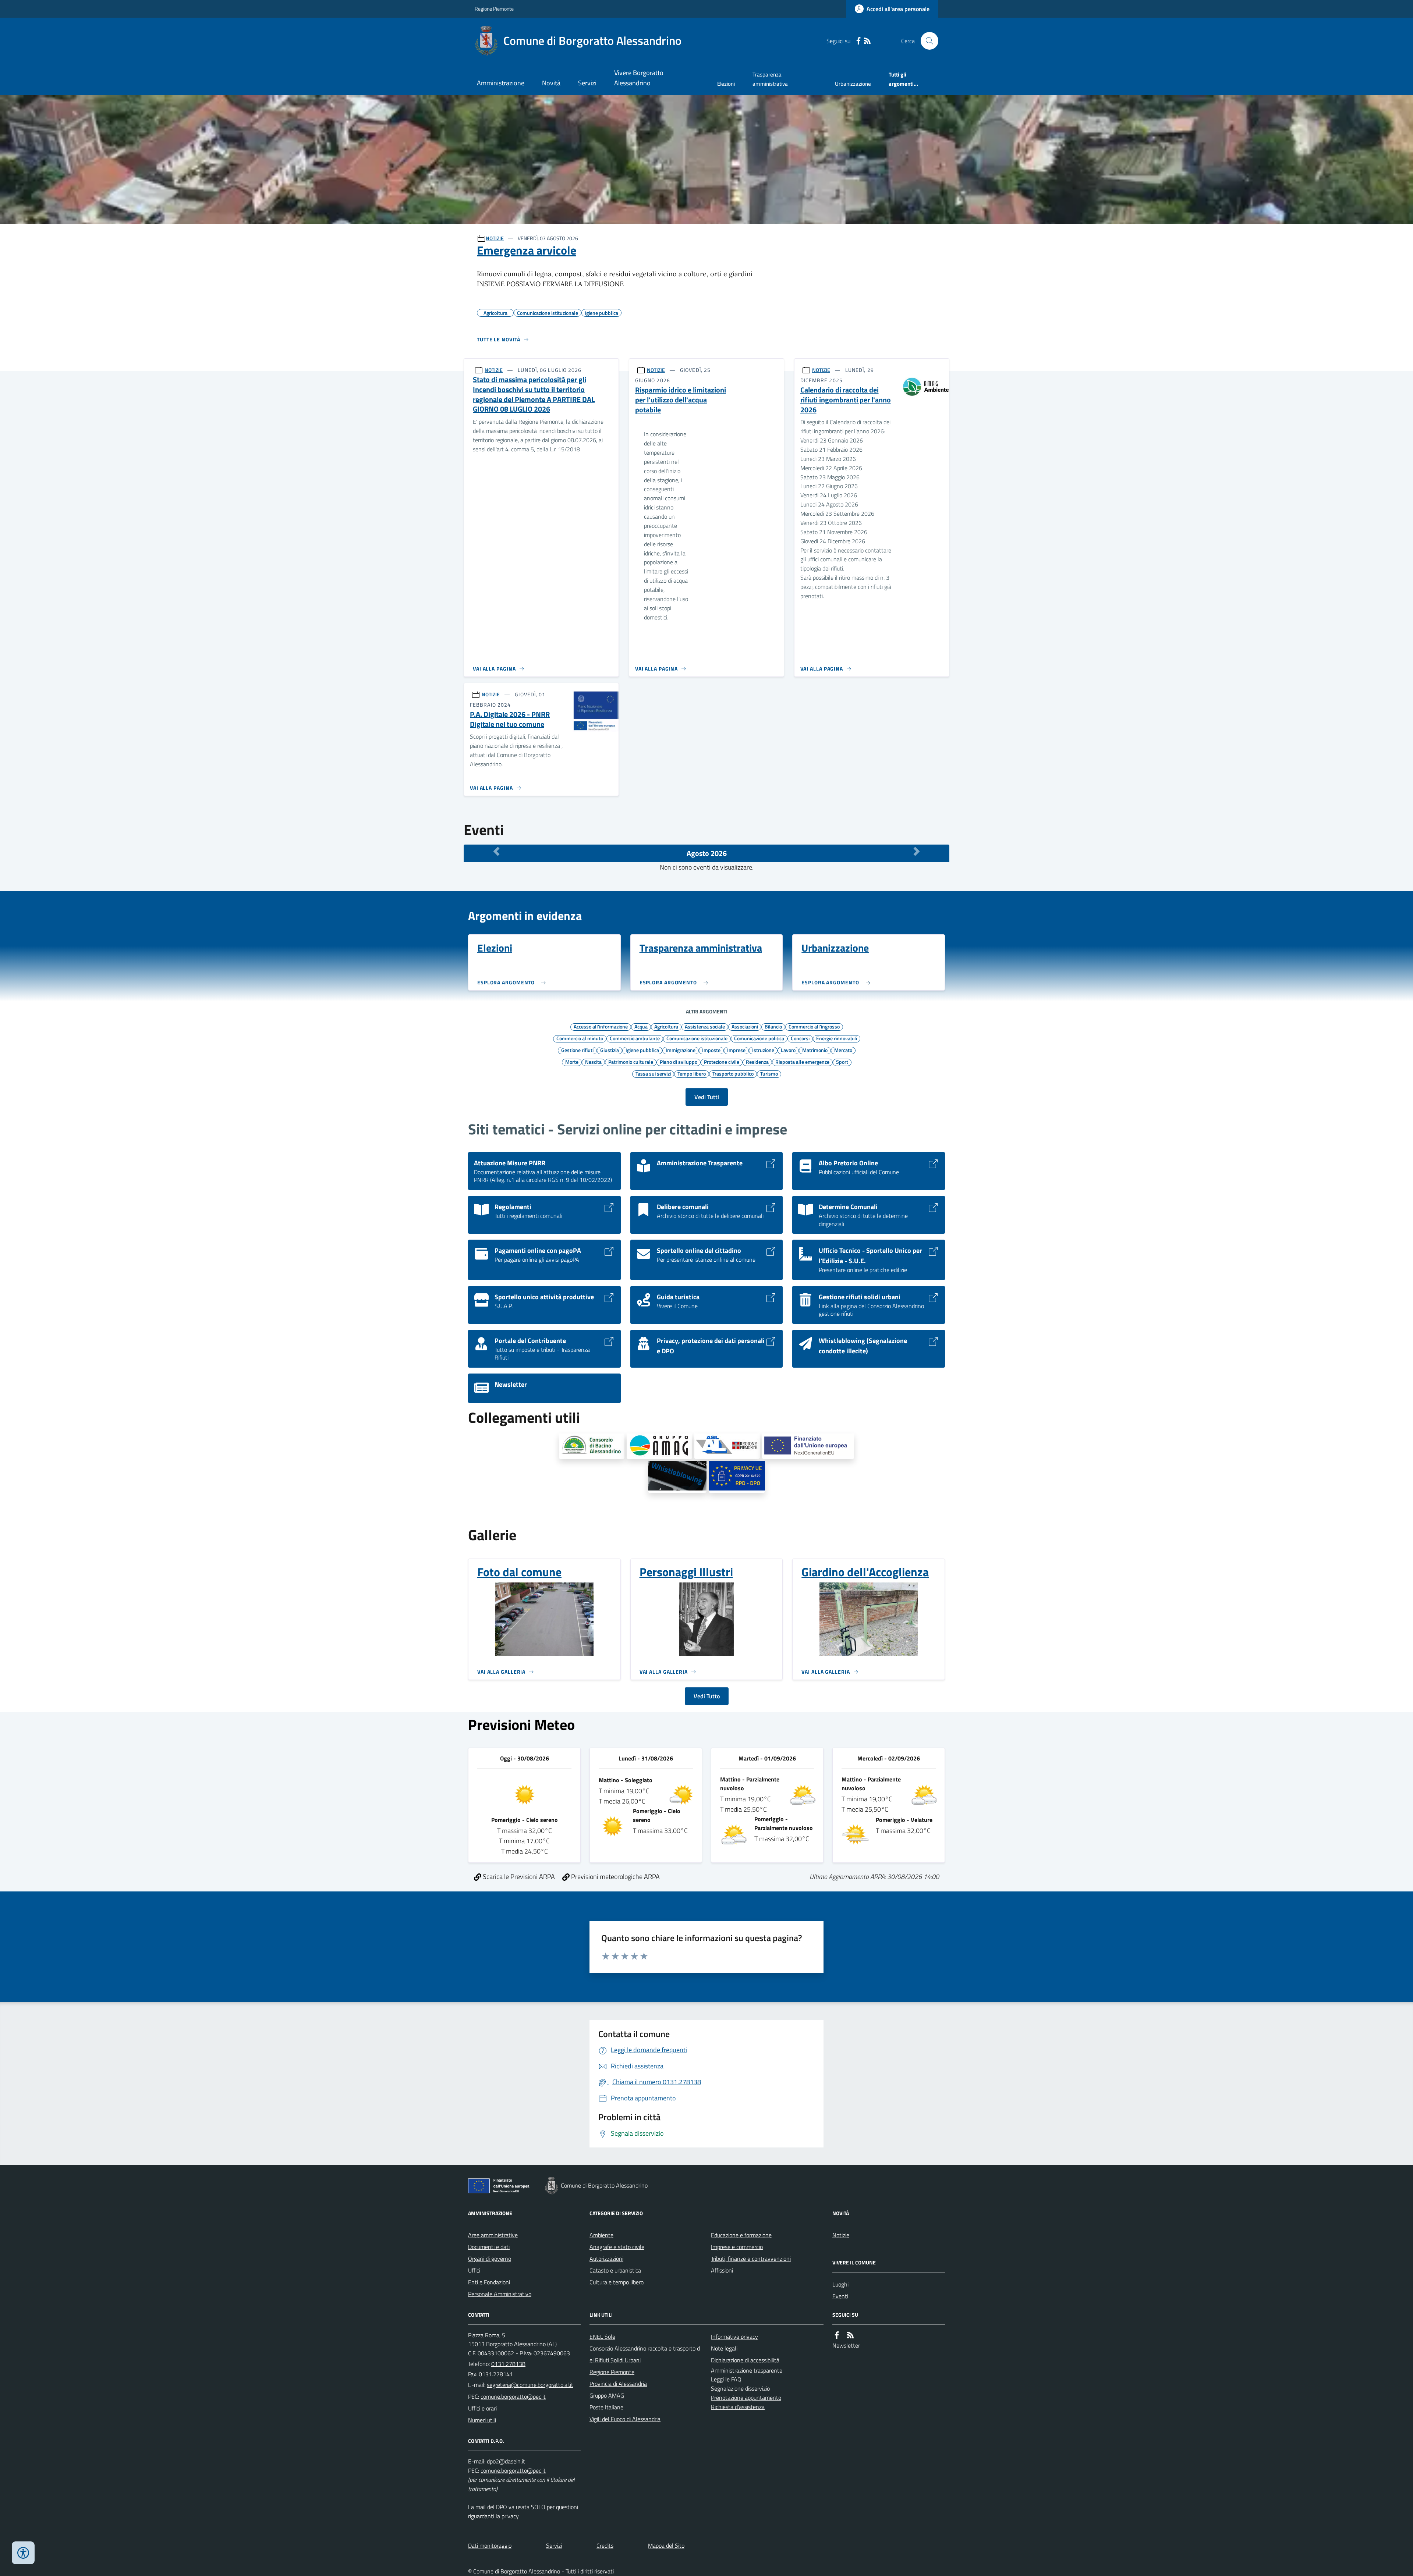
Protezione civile (722, 1062)
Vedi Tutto (707, 1696)
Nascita (593, 1062)
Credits (605, 2545)
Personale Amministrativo (500, 2294)
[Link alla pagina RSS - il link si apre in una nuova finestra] (867, 41)
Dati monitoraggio (490, 2545)
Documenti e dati (489, 2247)
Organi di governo (490, 2259)
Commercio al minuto (580, 1038)
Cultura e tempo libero (617, 2282)
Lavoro (788, 1050)
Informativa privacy (734, 2337)
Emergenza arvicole (527, 250)
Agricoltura (666, 1026)
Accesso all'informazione (601, 1026)
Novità (551, 83)
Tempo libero (692, 1073)
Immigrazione (681, 1050)
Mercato (843, 1050)
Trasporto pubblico (733, 1073)
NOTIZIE (495, 238)
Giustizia (610, 1050)
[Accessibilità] (23, 2553)
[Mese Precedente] (496, 852)
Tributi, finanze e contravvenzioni (751, 2259)
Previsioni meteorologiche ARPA (615, 1877)
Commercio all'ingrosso (814, 1026)
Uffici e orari (482, 2408)
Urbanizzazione (853, 84)
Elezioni (726, 84)
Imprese (736, 1050)
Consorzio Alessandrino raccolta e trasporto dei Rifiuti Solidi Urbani (645, 2354)
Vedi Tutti (707, 1097)
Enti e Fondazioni (489, 2282)
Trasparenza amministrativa (770, 79)
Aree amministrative (493, 2235)
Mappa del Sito (666, 2545)
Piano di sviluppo (679, 1062)
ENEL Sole (602, 2337)
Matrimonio (815, 1050)
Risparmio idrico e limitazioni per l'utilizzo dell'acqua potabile (681, 400)
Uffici (474, 2270)
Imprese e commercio (737, 2247)
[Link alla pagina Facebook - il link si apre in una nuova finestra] (858, 41)
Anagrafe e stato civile (617, 2247)
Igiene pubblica (642, 1050)
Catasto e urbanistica (615, 2270)
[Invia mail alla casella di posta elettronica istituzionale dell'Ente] (530, 2385)
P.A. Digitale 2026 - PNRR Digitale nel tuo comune (510, 719)
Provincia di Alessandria (618, 2384)
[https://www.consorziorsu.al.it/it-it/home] (592, 1446)
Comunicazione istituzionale (697, 1038)
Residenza (757, 1062)
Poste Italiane (606, 2407)
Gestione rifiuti (577, 1050)
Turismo (769, 1073)
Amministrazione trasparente (747, 2370)
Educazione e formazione (741, 2235)
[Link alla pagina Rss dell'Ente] (850, 2335)
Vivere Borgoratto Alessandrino (639, 78)
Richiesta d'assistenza (738, 2407)
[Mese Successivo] (917, 852)
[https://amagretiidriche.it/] (659, 1446)
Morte (572, 1062)
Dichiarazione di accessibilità (745, 2360)
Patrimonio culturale (631, 1062)
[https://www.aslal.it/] (727, 1446)
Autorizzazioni (606, 2259)
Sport (842, 1062)
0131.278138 (508, 2364)
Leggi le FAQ (726, 2379)
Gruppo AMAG (607, 2395)
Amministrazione (501, 83)
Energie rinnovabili (837, 1038)
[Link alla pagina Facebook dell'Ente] (837, 2335)
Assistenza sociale (705, 1026)
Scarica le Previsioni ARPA (518, 1877)
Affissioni (722, 2270)
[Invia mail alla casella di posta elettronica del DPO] (506, 2461)
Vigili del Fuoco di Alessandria (625, 2419)
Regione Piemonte (494, 9)
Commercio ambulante (635, 1038)
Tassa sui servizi (653, 1073)
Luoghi (840, 2284)
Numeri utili (482, 2420)
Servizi (587, 83)
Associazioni (745, 1026)
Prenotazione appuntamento (746, 2398)
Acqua (641, 1026)
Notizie (841, 2235)
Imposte (711, 1050)
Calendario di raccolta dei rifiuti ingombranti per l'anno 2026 (846, 400)
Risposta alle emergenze (802, 1062)
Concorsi (800, 1038)
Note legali (724, 2348)
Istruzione (763, 1050)
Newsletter (846, 2345)
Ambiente (601, 2235)
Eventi (840, 2296)
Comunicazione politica (759, 1038)
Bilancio (773, 1026)
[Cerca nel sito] (927, 41)
